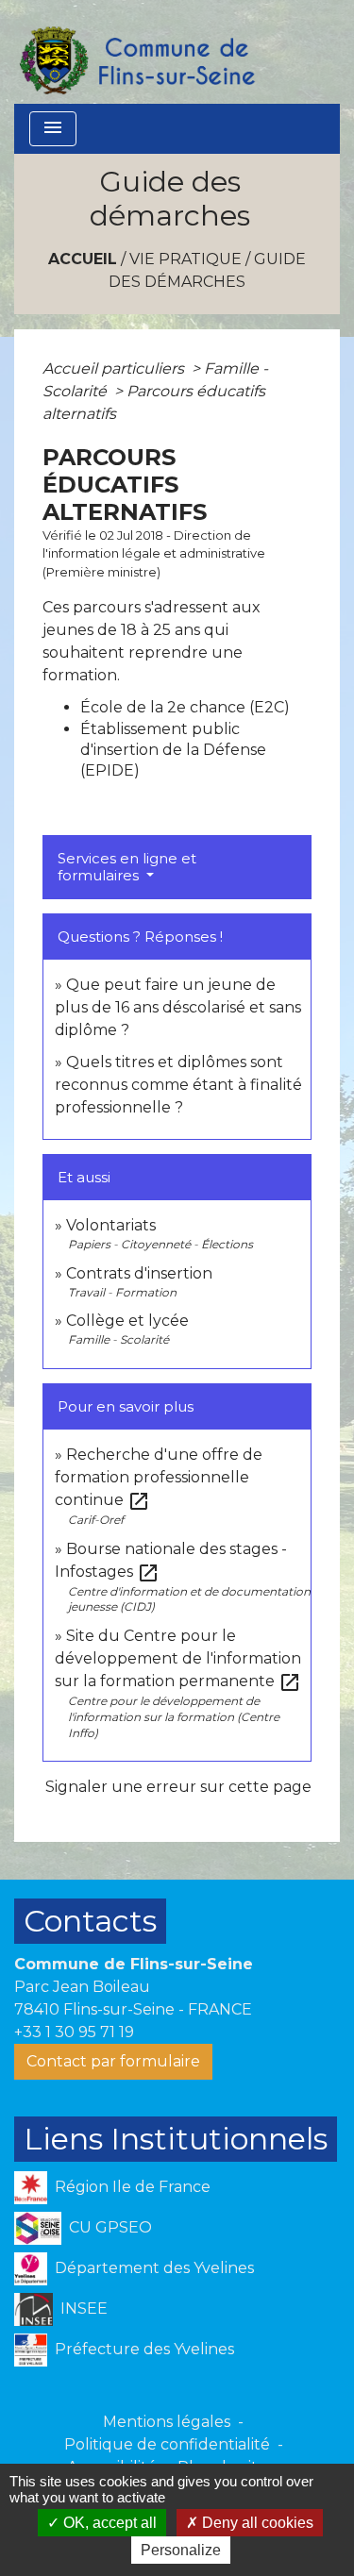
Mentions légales (167, 2422)
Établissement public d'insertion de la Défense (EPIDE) (173, 750)
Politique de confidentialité (167, 2444)
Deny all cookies (256, 2523)
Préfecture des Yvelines (144, 2349)
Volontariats (111, 1225)
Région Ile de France (133, 2187)
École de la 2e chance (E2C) (185, 707)
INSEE (84, 2308)
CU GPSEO (110, 2227)
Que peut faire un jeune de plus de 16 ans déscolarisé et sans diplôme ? (178, 1007)
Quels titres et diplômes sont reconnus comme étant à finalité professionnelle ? (178, 1085)
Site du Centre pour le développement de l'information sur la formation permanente (178, 1658)
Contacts (90, 1921)
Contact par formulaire (113, 2061)
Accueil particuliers (115, 368)
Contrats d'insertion (139, 1273)
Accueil (83, 259)
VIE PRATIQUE (185, 259)
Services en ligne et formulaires (127, 867)
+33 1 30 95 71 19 (74, 2032)
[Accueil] (136, 52)
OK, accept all (108, 2523)
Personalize (181, 2550)
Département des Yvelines (154, 2268)
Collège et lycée (127, 1321)
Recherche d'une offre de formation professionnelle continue (159, 1477)
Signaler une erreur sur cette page (178, 1787)
